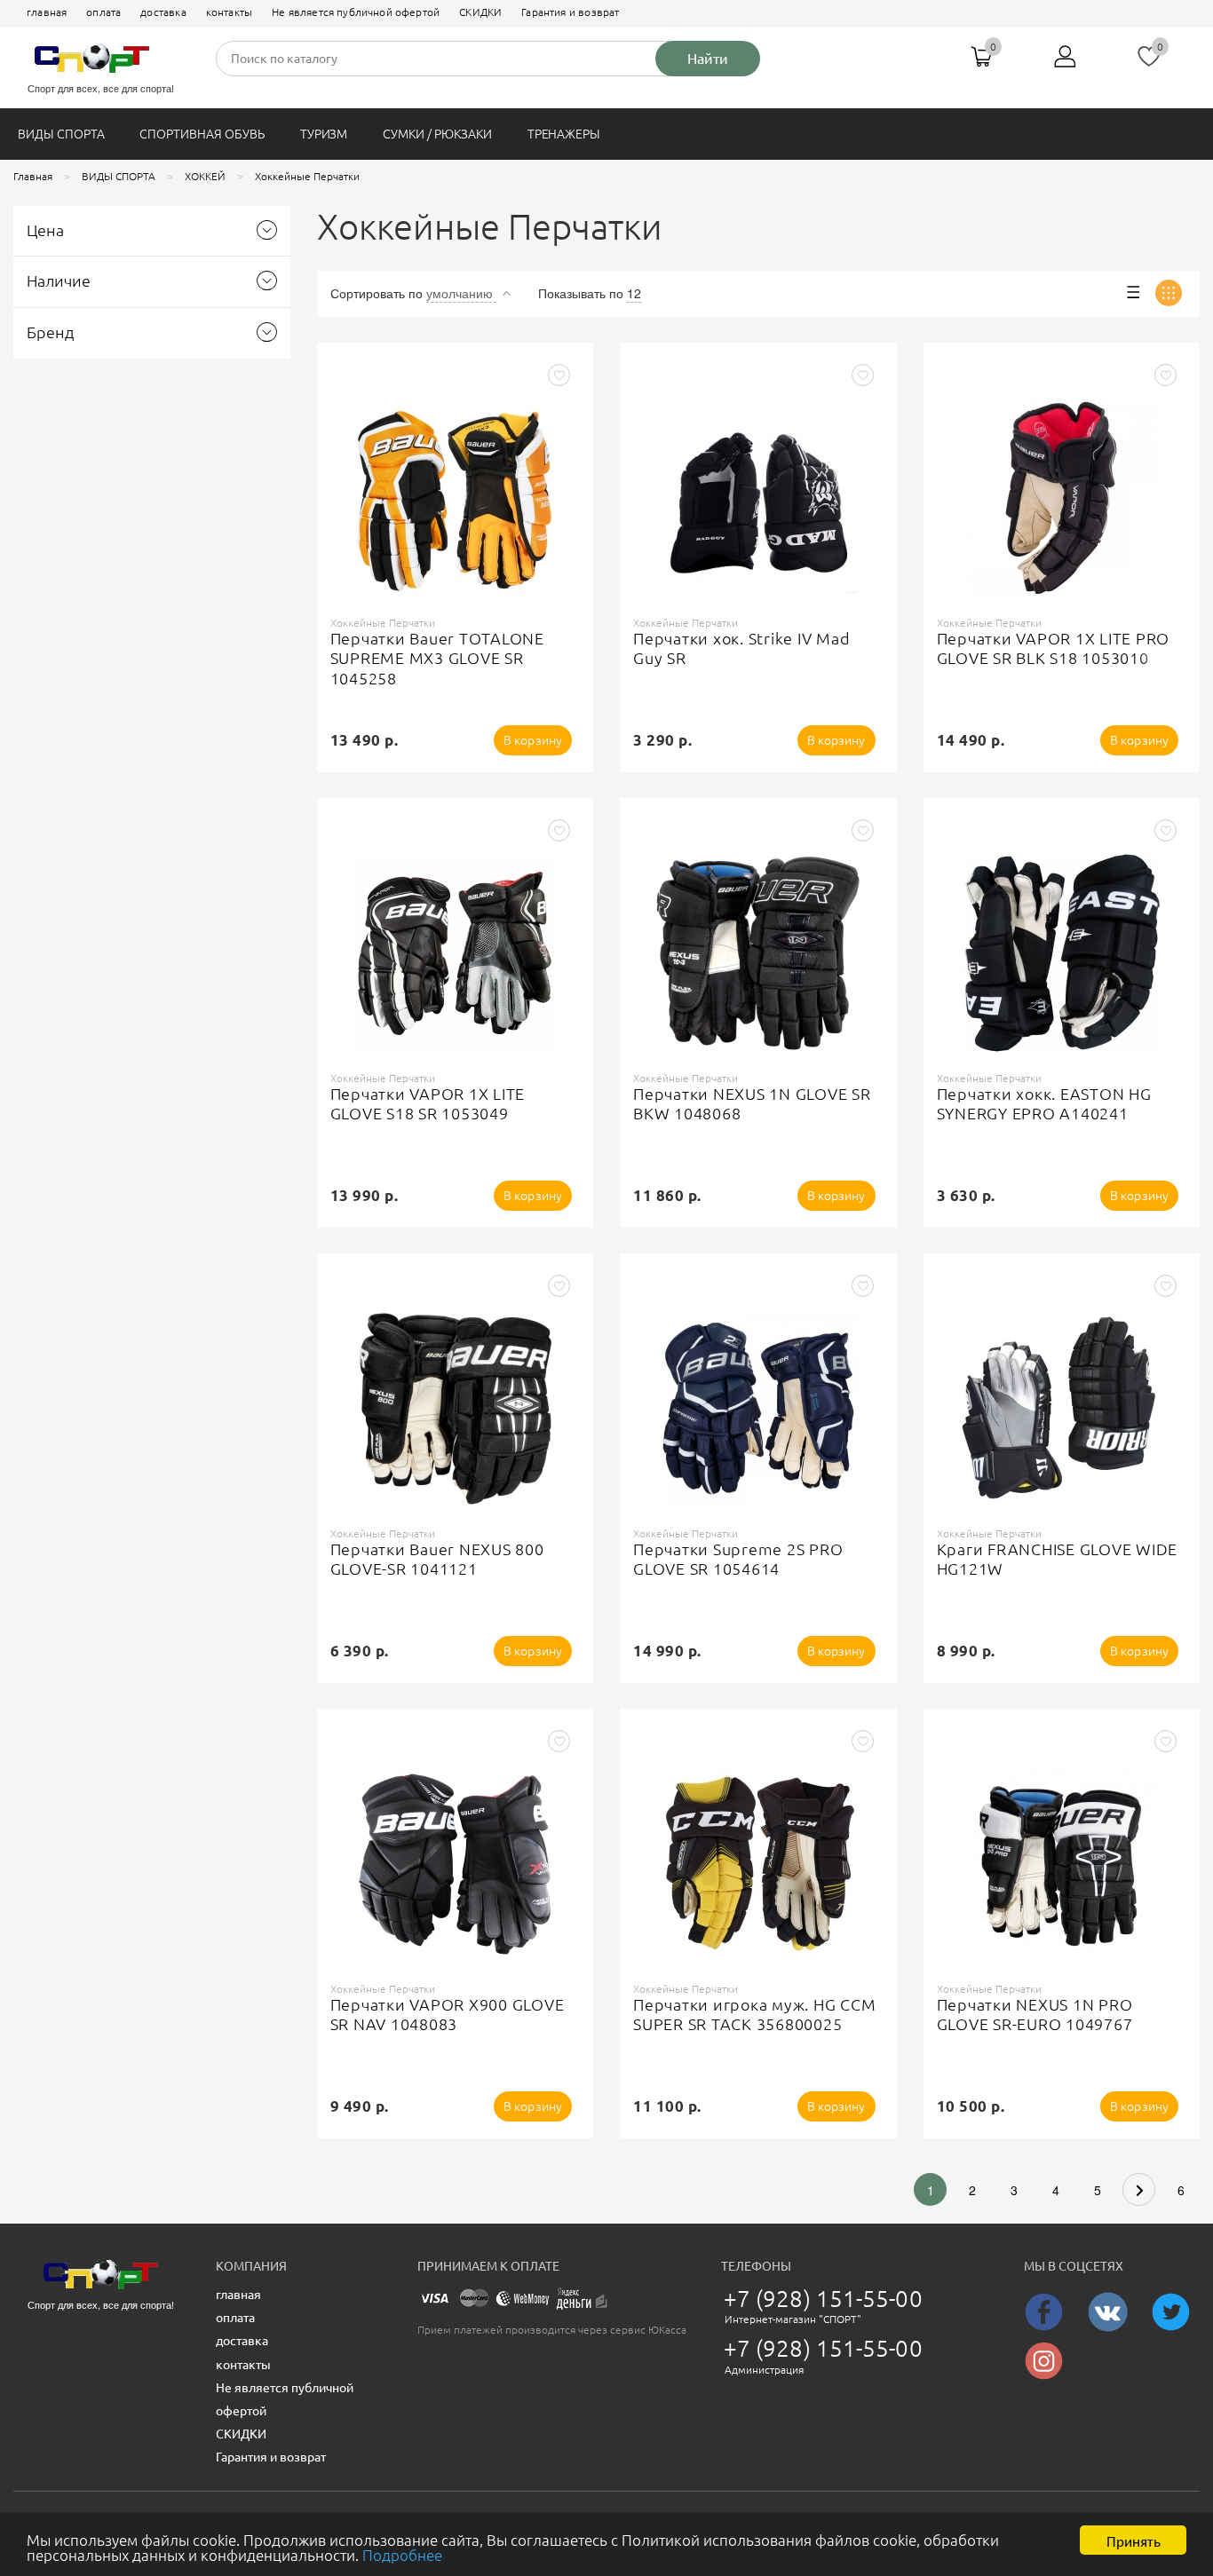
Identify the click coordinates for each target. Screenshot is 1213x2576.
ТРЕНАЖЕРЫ (564, 134)
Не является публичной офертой (356, 12)
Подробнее (402, 2555)
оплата (103, 12)
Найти (708, 59)
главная (47, 12)
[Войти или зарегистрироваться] (1066, 63)
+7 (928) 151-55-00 (823, 2299)
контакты (229, 12)
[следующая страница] (1139, 2189)
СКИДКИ (480, 12)
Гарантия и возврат (570, 12)
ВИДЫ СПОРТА (61, 134)
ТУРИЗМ (324, 134)
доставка (163, 12)
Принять (1134, 2540)
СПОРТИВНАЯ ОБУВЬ (202, 134)
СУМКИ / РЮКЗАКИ (437, 134)
